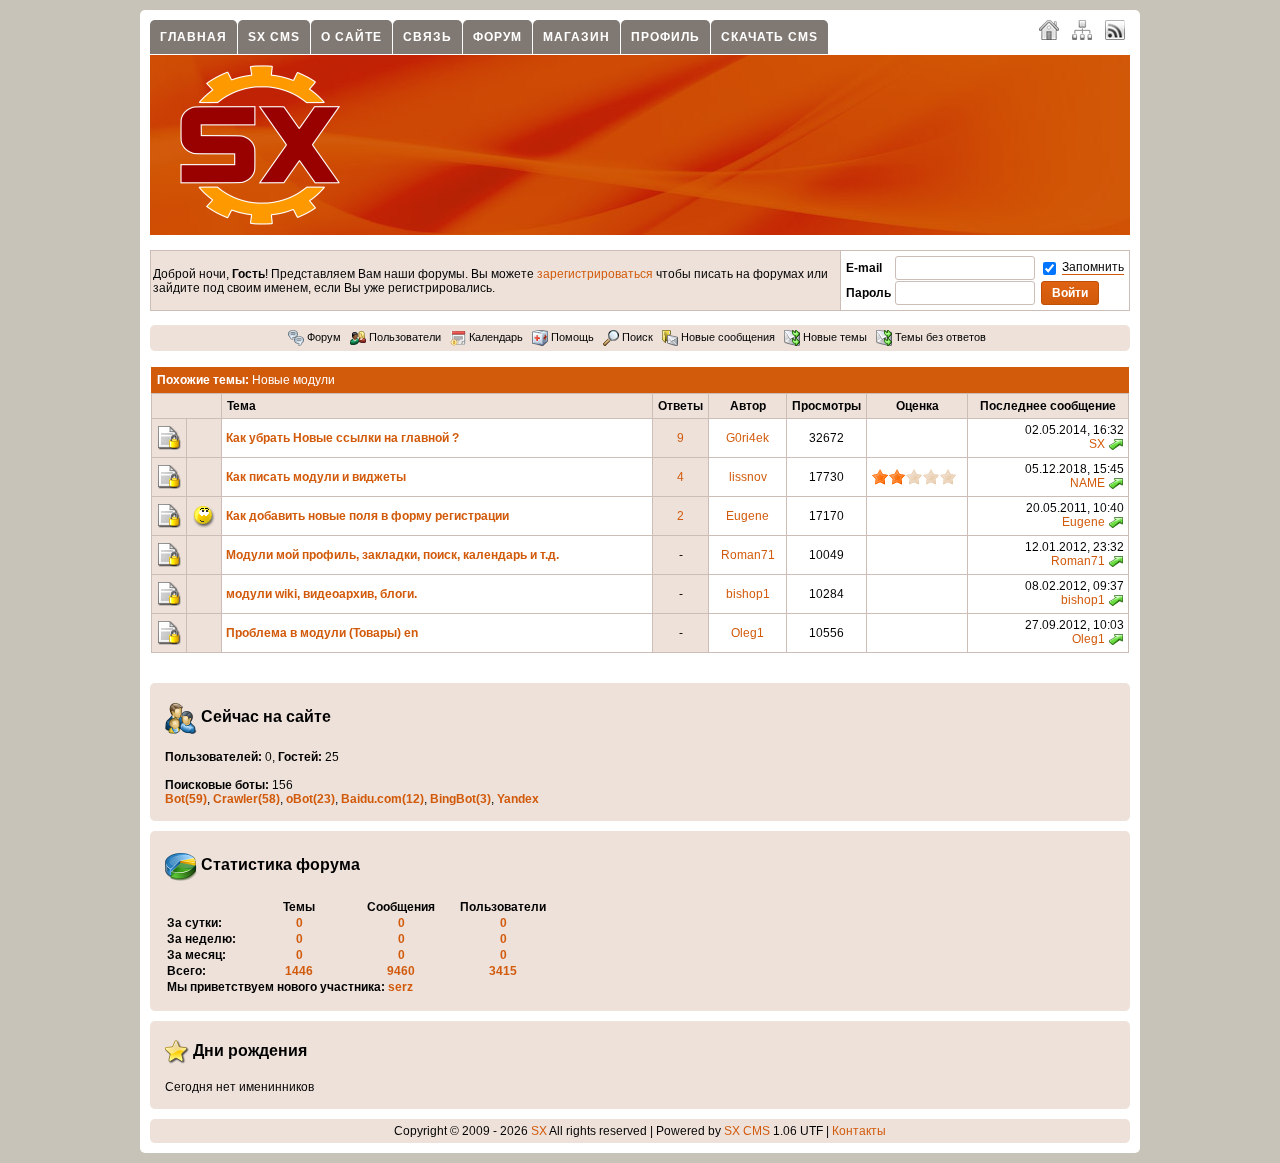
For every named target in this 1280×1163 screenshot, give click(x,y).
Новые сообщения (726, 337)
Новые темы (833, 337)
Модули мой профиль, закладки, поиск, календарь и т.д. (392, 555)
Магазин (576, 37)
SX (1097, 444)
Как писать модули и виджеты (316, 477)
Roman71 (748, 555)
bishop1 (748, 594)
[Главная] (1049, 29)
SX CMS (274, 37)
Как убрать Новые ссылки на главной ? (342, 438)
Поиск (636, 337)
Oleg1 (747, 633)
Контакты (859, 1131)
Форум (497, 37)
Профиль (665, 37)
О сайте (351, 37)
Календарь (494, 337)
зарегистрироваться (595, 274)
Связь (427, 37)
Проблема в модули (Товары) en (322, 633)
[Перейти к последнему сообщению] (1116, 444)
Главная (193, 37)
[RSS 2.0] (1115, 29)
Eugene (747, 516)
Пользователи (403, 337)
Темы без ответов (939, 337)
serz (400, 987)
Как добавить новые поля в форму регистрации (367, 516)
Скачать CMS (769, 37)
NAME (1087, 483)
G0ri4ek (747, 438)
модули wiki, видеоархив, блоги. (321, 594)
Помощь (571, 337)
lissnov (748, 477)
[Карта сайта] (1082, 29)
